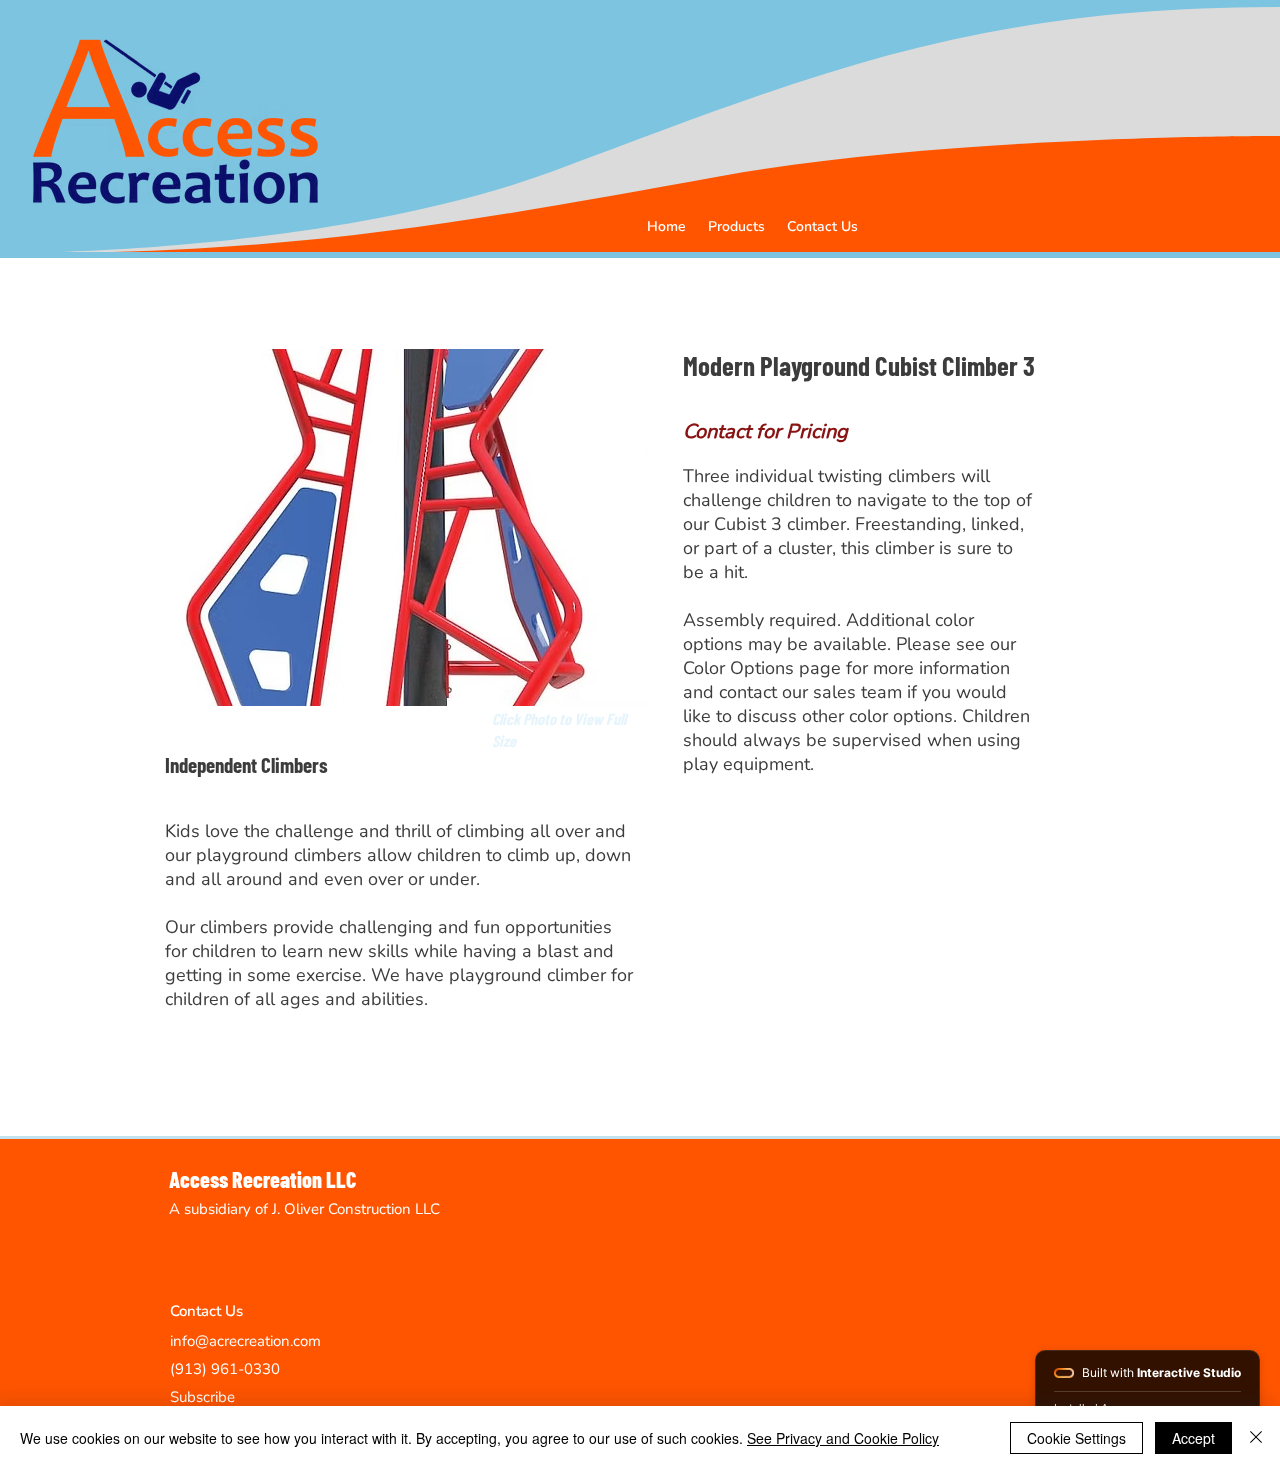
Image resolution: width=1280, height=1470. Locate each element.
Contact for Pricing (765, 431)
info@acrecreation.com (245, 1341)
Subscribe (202, 1397)
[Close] (1256, 1438)
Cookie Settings (1076, 1438)
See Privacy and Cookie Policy (843, 1438)
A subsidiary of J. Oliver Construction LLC (304, 1209)
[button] (736, 226)
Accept (1193, 1438)
